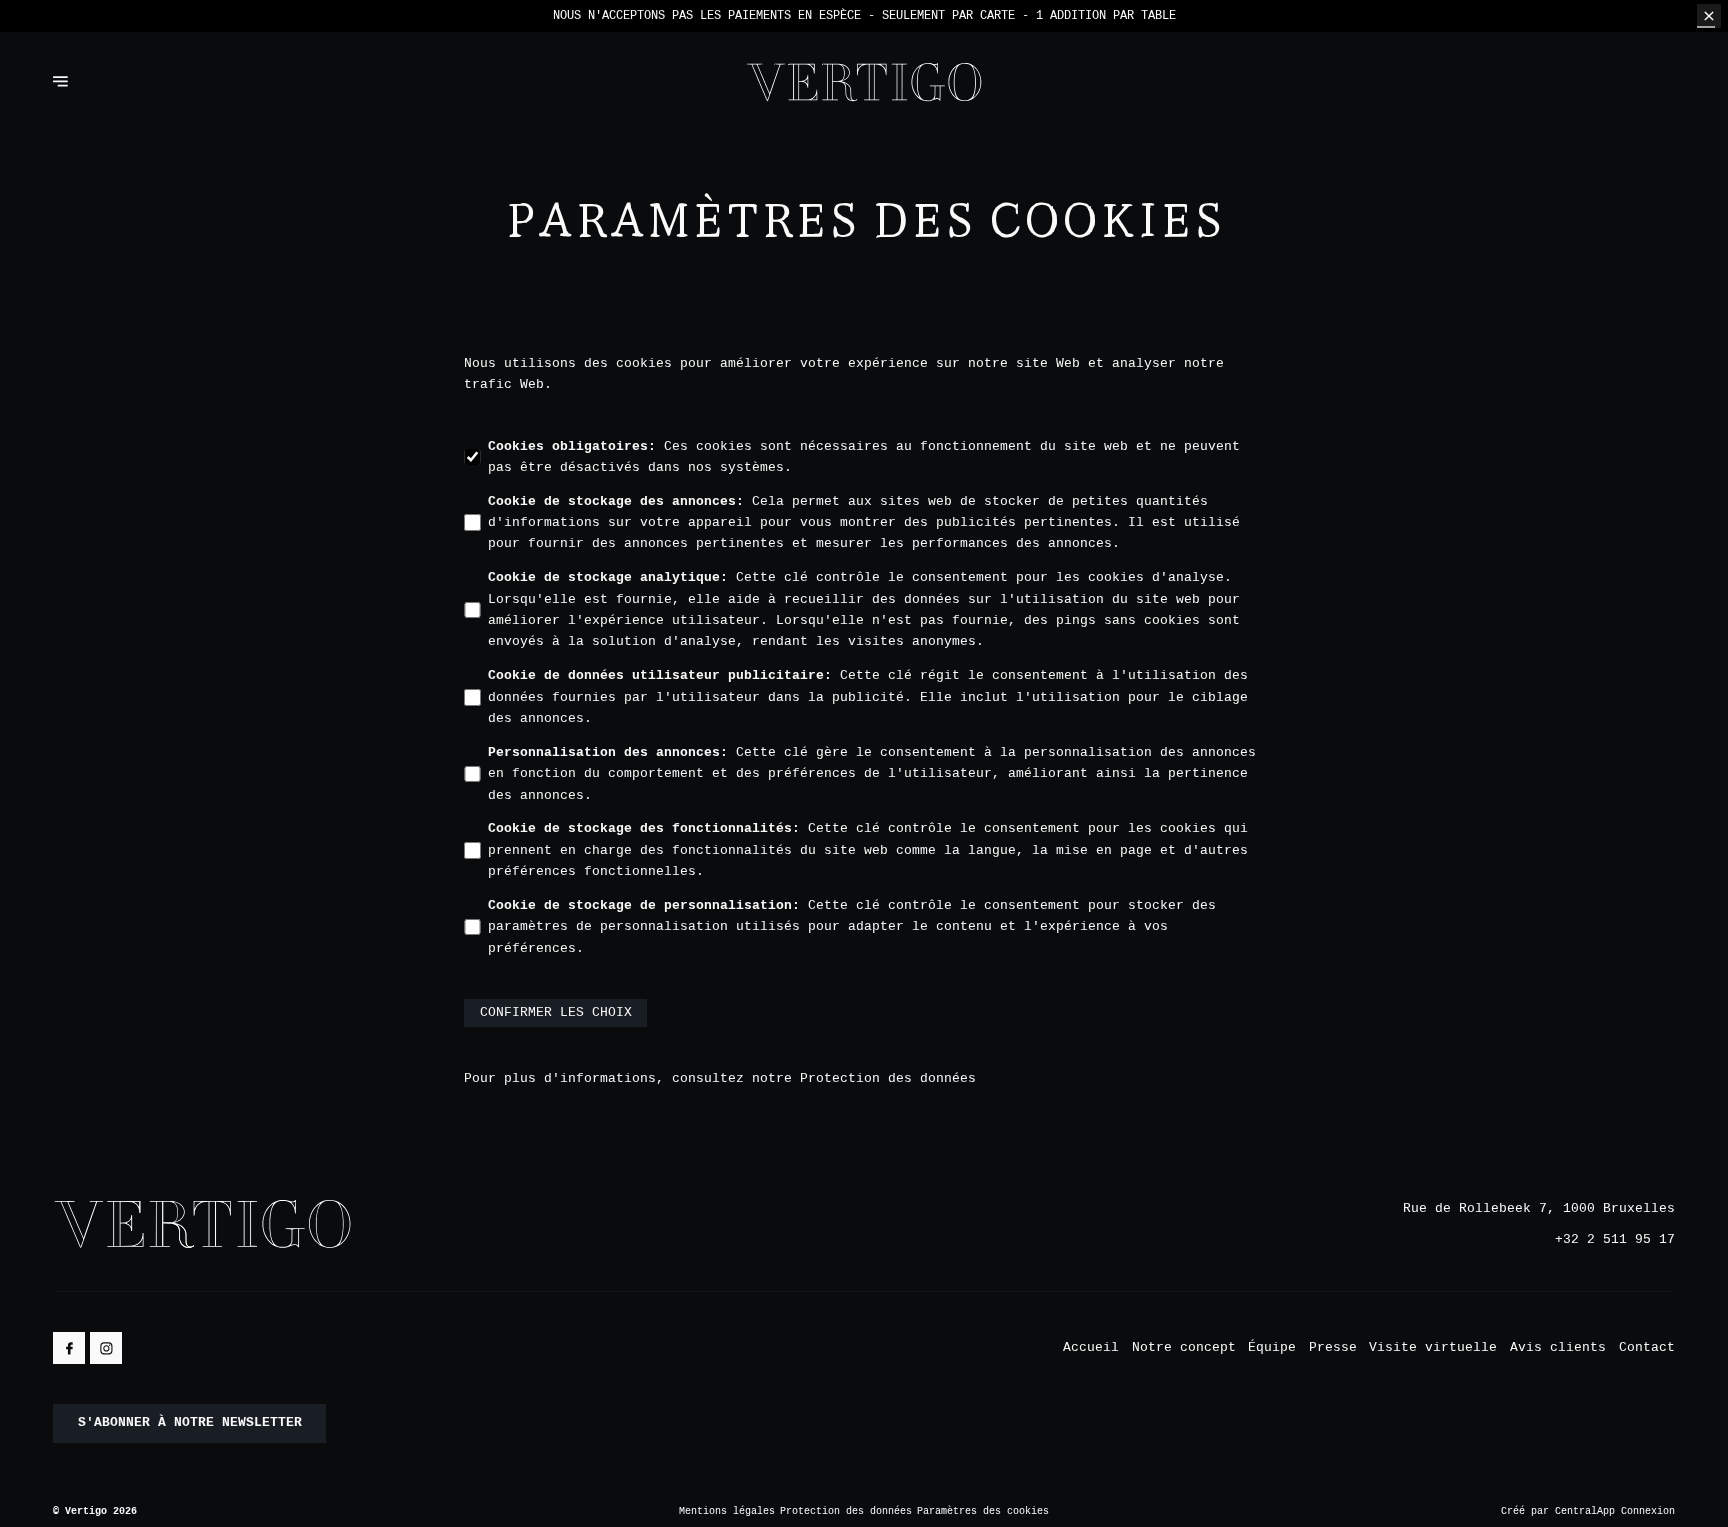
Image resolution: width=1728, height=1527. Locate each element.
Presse (1333, 1347)
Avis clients (1558, 1347)
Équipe (1272, 1347)
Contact (1647, 1347)
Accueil (1091, 1347)
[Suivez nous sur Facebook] (69, 1348)
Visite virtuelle (1433, 1347)
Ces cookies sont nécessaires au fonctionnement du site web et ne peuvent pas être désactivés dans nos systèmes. (864, 457)
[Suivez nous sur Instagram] (106, 1348)
